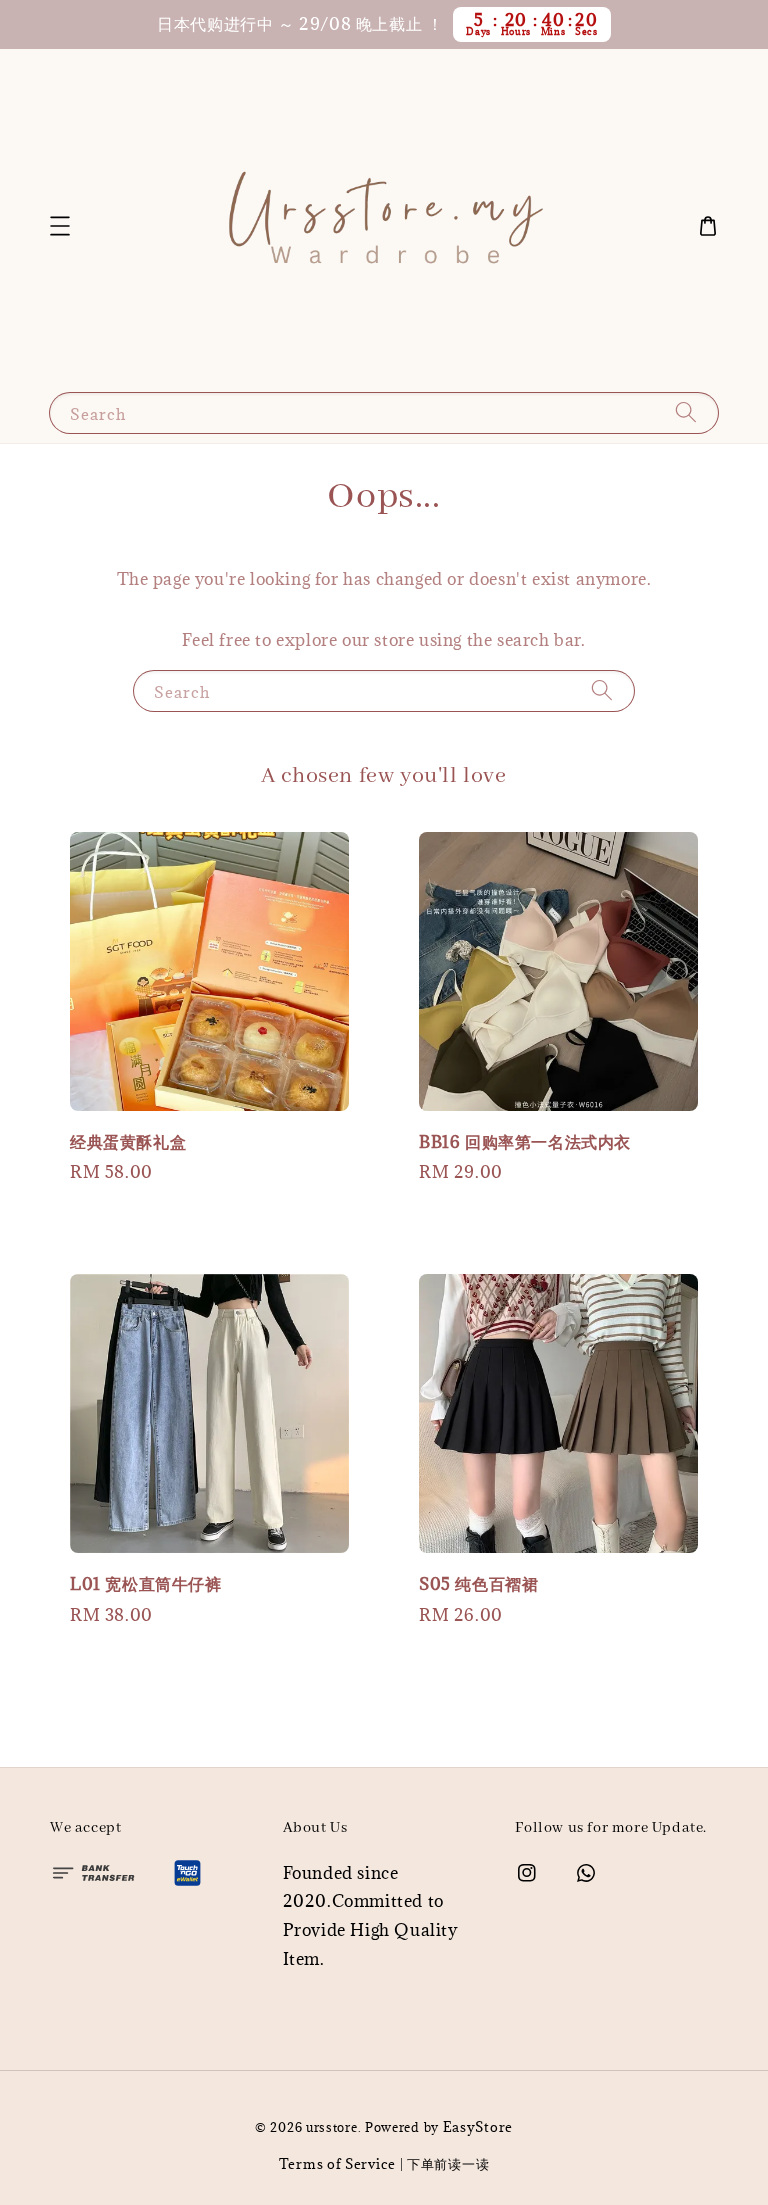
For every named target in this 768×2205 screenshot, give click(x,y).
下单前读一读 (448, 2164)
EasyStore (478, 2127)
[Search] (686, 412)
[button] (60, 226)
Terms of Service (337, 2164)
